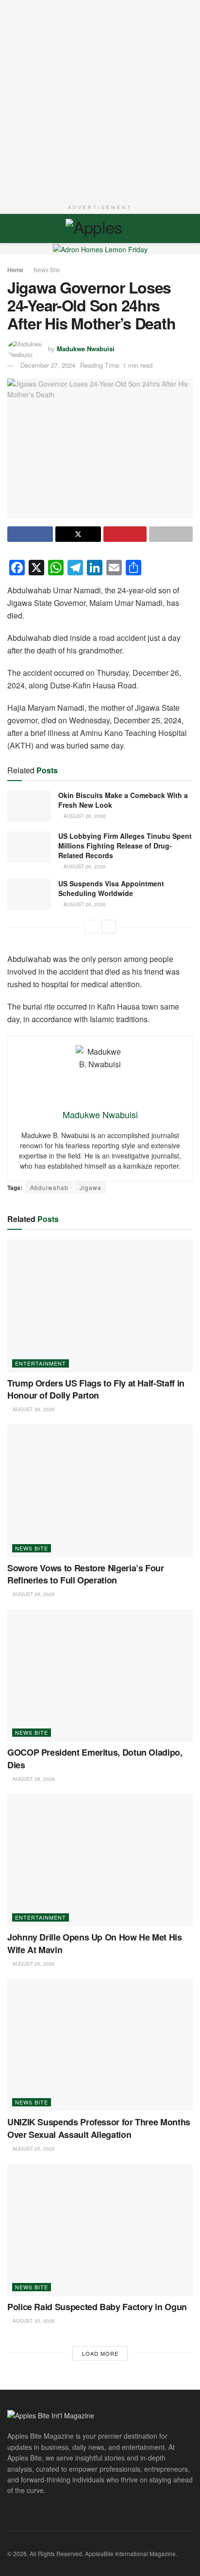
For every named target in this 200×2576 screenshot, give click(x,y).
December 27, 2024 (48, 365)
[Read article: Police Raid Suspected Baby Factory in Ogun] (100, 2230)
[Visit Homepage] (100, 228)
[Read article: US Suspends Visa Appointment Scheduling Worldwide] (29, 895)
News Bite (47, 269)
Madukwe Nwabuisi (86, 348)
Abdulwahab (49, 1187)
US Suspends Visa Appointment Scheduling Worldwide (111, 888)
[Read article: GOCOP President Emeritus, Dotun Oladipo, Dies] (100, 1675)
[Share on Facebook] (30, 534)
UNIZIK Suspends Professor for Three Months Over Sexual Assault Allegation (99, 2128)
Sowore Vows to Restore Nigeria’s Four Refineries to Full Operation (86, 1574)
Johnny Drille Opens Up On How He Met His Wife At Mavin (95, 1943)
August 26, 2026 (84, 816)
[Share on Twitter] (78, 534)
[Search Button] (189, 228)
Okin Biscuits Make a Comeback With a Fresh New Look (123, 800)
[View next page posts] (109, 927)
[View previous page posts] (91, 927)
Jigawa (91, 1187)
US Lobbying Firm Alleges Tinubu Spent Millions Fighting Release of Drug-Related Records (125, 845)
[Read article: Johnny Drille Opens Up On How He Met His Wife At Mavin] (100, 1860)
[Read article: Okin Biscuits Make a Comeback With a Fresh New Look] (29, 806)
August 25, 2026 (33, 1964)
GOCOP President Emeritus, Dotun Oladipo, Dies (95, 1758)
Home (15, 269)
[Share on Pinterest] (125, 534)
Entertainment (41, 1363)
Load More (100, 2353)
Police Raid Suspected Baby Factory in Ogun (97, 2307)
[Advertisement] (100, 100)
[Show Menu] (11, 228)
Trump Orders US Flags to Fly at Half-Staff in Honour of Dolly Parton (96, 1389)
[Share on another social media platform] (171, 534)
